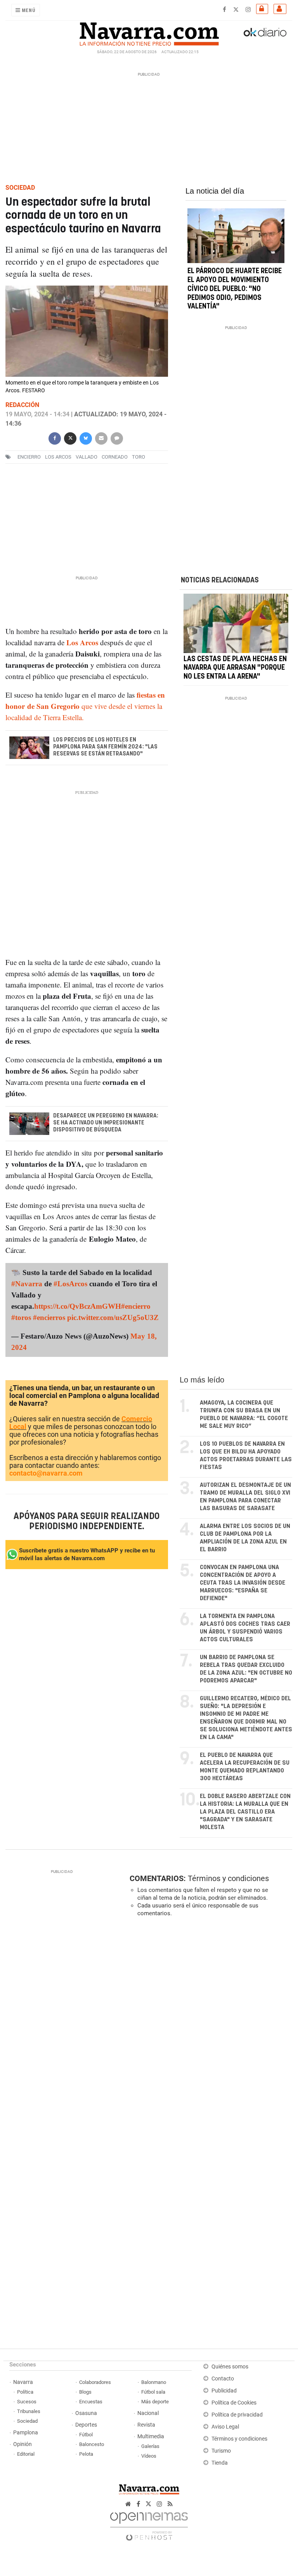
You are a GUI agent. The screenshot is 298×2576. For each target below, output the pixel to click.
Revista (146, 2425)
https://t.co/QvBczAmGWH (78, 1306)
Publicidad (224, 2391)
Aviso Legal (225, 2427)
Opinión (23, 2444)
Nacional (148, 2413)
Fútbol (86, 2435)
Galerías (150, 2446)
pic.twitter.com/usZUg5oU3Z (113, 1317)
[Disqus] (209, 2030)
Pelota (86, 2454)
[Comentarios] (117, 437)
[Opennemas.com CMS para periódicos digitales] (149, 2524)
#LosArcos (70, 1284)
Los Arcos (58, 457)
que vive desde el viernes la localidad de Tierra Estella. (85, 706)
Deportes (86, 2425)
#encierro (136, 1306)
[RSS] (170, 2504)
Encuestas (91, 2402)
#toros (21, 1317)
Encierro (29, 457)
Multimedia (151, 2437)
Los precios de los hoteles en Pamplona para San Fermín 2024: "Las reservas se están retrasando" (105, 747)
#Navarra (27, 1284)
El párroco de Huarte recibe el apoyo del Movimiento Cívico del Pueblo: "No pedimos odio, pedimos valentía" (235, 289)
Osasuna (86, 2413)
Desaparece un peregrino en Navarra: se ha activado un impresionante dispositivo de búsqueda (106, 1123)
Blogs (85, 2392)
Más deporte (155, 2402)
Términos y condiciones (228, 1878)
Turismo (221, 2451)
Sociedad (27, 2421)
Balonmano (154, 2382)
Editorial (26, 2454)
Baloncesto (92, 2444)
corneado (115, 457)
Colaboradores (95, 2382)
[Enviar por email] (101, 437)
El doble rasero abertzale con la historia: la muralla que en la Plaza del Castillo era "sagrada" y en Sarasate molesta (245, 1812)
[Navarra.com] (149, 32)
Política (25, 2392)
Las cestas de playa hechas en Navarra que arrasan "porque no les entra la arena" (235, 668)
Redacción (22, 405)
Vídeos (149, 2456)
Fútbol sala (153, 2392)
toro (139, 457)
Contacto (223, 2379)
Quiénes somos (230, 2367)
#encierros (49, 1317)
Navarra (23, 2382)
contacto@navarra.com (46, 1473)
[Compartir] (55, 437)
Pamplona (26, 2433)
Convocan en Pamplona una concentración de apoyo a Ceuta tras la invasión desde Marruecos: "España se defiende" (243, 1583)
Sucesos (27, 2402)
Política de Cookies (234, 2403)
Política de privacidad (237, 2415)
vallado (87, 457)
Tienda (220, 2463)
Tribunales (29, 2411)
